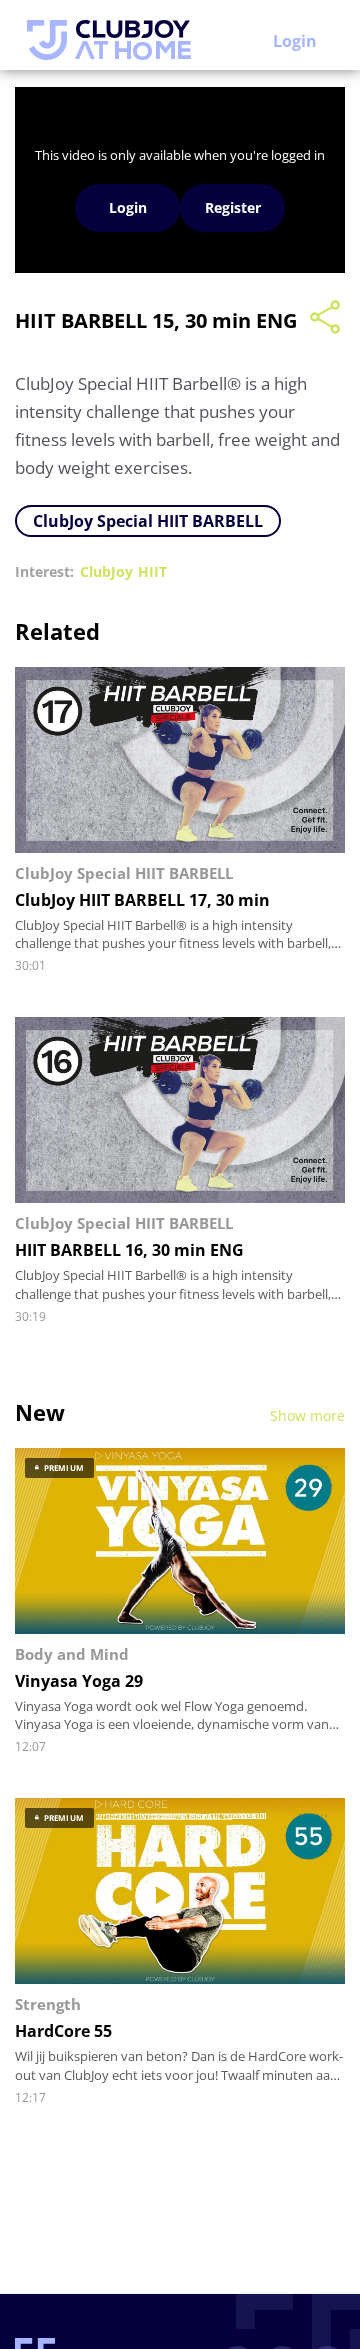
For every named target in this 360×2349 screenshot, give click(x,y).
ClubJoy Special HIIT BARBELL (148, 521)
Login (295, 41)
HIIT (152, 571)
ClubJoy (106, 571)
